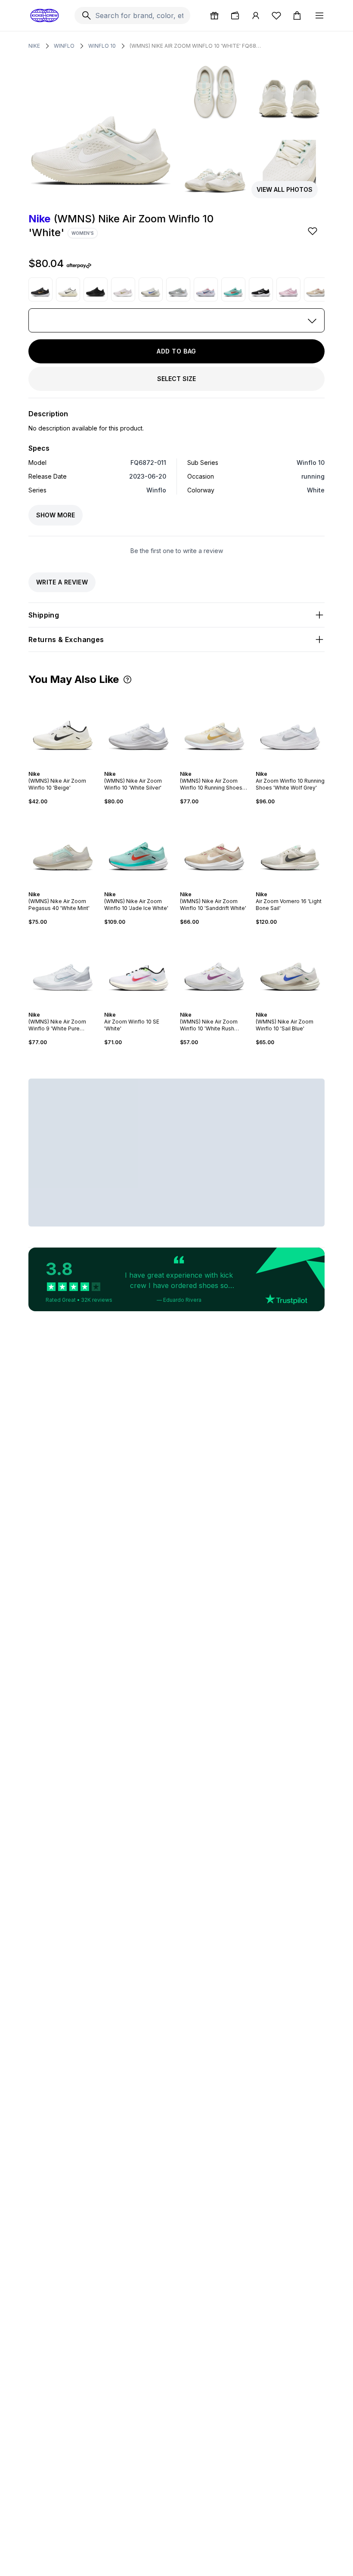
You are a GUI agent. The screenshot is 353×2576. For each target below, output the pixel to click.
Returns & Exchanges (66, 639)
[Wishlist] (276, 15)
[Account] (256, 15)
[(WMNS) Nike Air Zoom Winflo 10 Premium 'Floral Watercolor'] (206, 289)
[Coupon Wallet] (235, 15)
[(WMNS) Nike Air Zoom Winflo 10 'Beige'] (68, 289)
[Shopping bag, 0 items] (297, 15)
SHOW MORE (56, 515)
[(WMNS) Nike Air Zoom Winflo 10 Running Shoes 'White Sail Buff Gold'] (214, 728)
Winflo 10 (102, 46)
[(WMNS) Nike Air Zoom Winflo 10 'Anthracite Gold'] (40, 289)
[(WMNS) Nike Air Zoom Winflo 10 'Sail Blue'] (151, 289)
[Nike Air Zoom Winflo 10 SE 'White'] (139, 968)
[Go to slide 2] (58, 766)
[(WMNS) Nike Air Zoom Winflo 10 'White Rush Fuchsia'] (214, 968)
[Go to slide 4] (65, 766)
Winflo (64, 46)
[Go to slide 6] (71, 766)
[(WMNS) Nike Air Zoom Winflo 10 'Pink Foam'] (288, 289)
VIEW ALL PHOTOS (285, 189)
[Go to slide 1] (54, 766)
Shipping (44, 615)
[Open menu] (319, 15)
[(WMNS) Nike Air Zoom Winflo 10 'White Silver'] (139, 728)
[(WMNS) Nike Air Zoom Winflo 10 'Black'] (96, 289)
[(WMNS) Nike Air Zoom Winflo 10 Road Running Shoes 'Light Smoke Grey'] (178, 289)
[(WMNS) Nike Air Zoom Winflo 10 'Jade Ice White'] (233, 289)
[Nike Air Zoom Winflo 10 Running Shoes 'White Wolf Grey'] (290, 728)
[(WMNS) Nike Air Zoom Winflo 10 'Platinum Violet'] (123, 289)
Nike (34, 46)
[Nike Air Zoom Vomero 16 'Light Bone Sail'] (290, 848)
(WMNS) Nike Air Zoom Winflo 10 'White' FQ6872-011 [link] (196, 46)
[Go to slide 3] (61, 766)
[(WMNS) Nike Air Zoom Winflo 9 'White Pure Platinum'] (63, 968)
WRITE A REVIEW (62, 582)
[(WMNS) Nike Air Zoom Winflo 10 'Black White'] (261, 289)
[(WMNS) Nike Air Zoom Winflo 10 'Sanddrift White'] (316, 289)
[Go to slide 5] (68, 766)
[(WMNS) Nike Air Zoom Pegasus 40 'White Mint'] (63, 848)
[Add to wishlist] (313, 231)
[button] (127, 679)
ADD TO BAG (176, 351)
